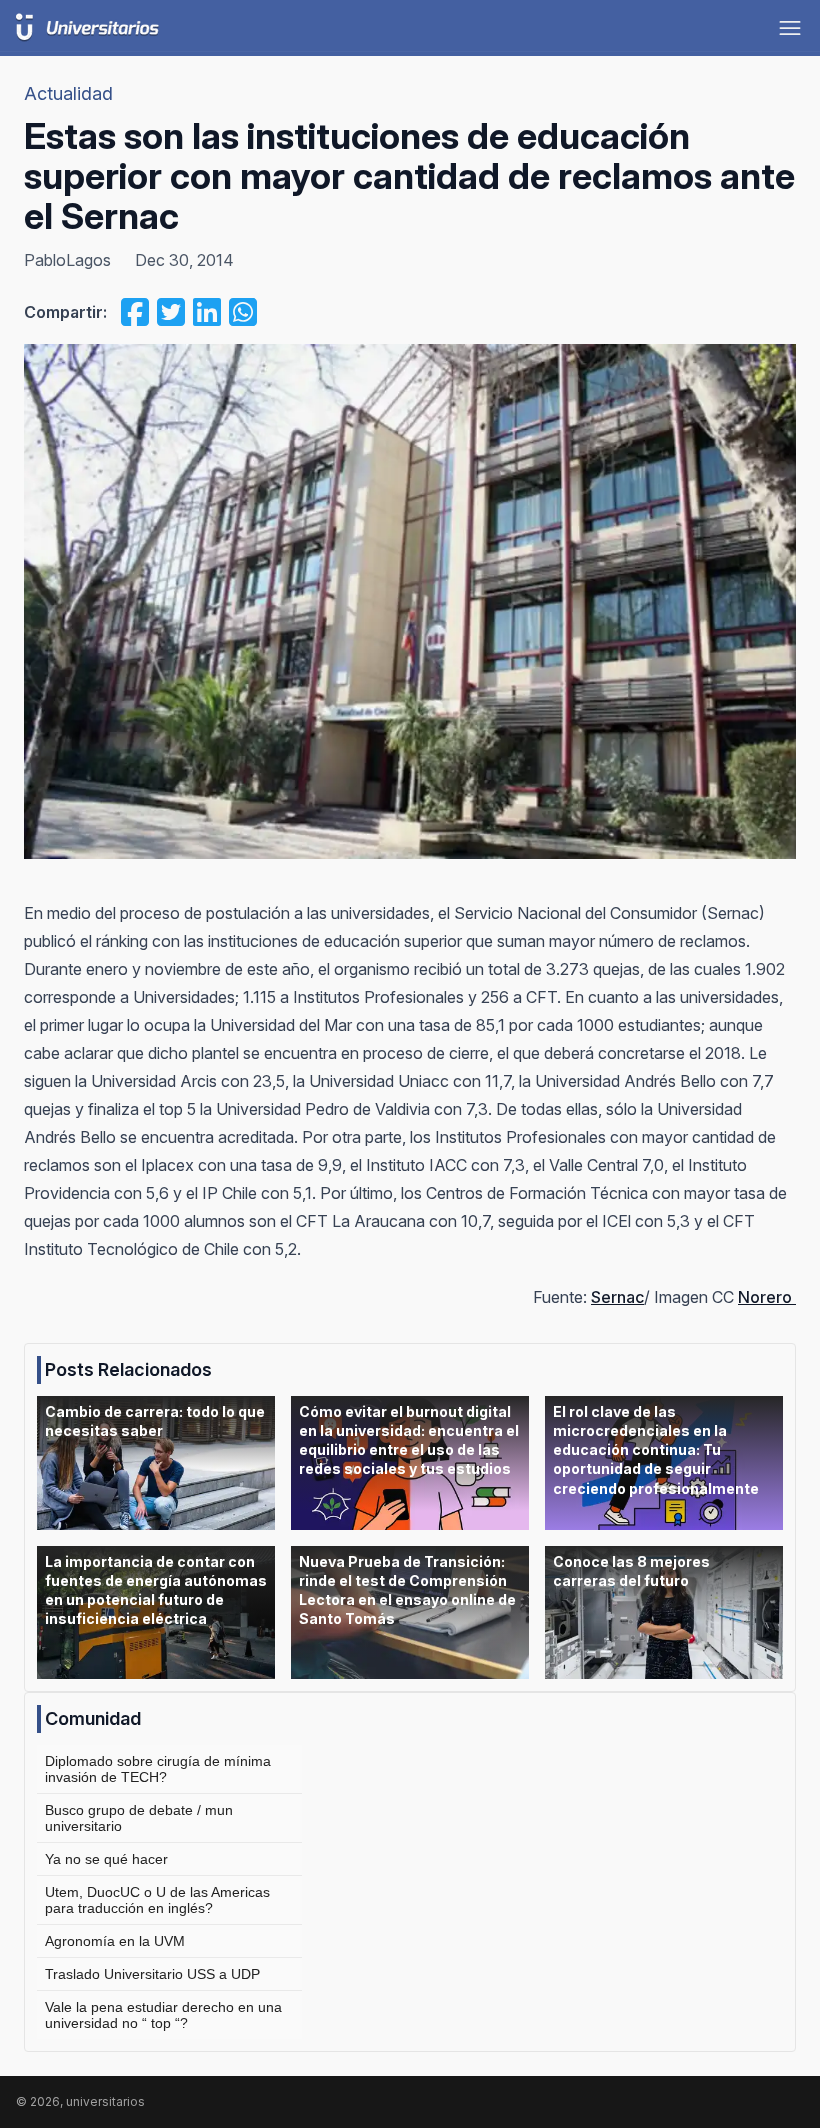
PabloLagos (67, 260)
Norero (767, 1297)
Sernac (617, 1297)
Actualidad (68, 93)
